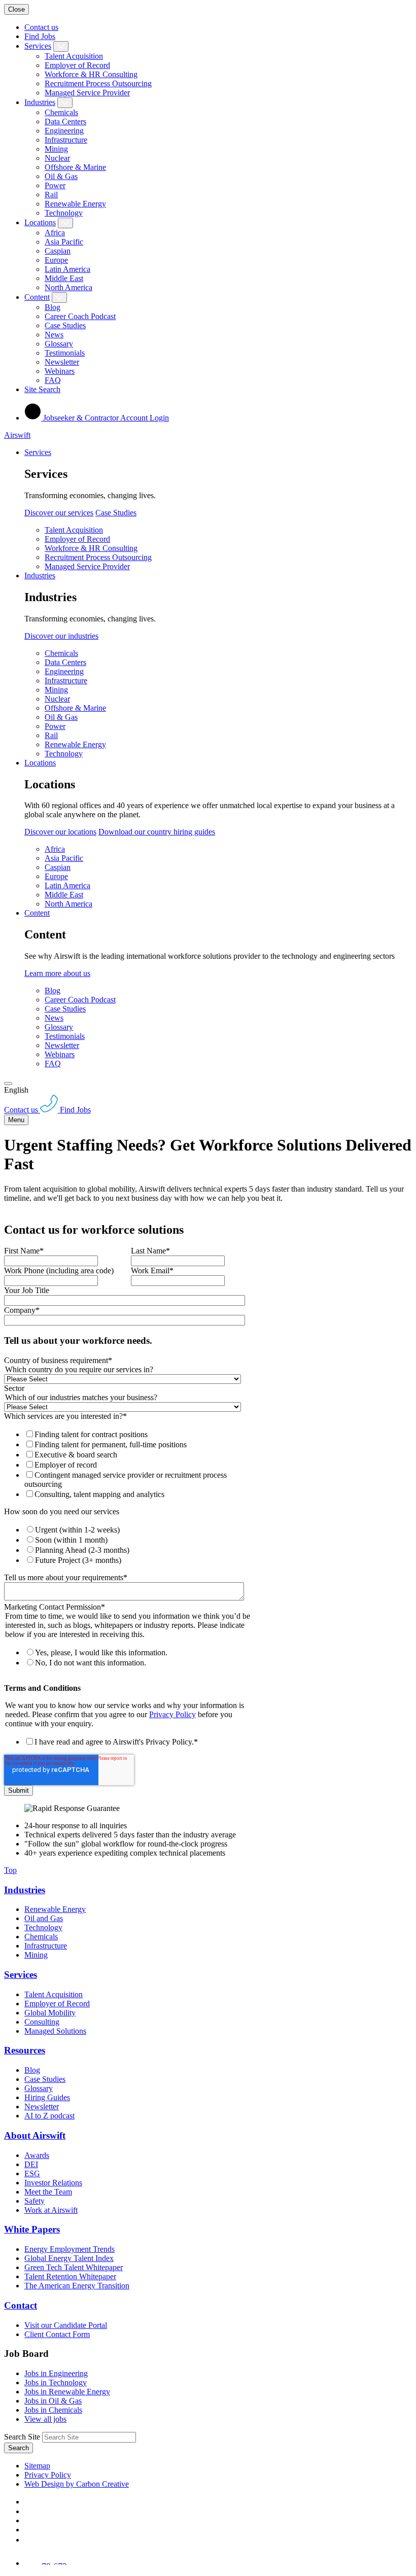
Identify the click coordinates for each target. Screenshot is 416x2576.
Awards (37, 2155)
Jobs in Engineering (56, 2373)
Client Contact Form (57, 2334)
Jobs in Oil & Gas (53, 2401)
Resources (25, 2050)
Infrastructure (66, 140)
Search (19, 2448)
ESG (32, 2173)
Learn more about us (57, 973)
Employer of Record (77, 65)
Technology (64, 213)
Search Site (22, 2437)
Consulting (42, 2022)
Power (55, 185)
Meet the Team (48, 2192)
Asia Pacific (64, 242)
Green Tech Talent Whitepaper (74, 2267)
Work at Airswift (51, 2210)
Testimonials (65, 353)
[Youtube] (29, 2530)
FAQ (53, 380)
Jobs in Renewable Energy (67, 2392)
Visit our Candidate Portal (66, 2325)
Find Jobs (40, 36)
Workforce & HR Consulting (91, 74)
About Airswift (35, 2135)
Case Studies (65, 325)
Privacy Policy (172, 1714)
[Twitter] (28, 2520)
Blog (53, 307)
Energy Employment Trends (70, 2249)
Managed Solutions (55, 2031)
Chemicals (61, 112)
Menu (16, 1120)
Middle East (64, 278)
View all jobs (45, 2419)
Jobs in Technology (56, 2382)
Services (38, 46)
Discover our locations (60, 832)
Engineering (64, 131)
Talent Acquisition (74, 56)
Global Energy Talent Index (69, 2258)
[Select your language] (8, 1084)
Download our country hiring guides (157, 832)
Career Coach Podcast (80, 316)
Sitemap (37, 2466)
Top (10, 1870)
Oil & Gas (61, 176)
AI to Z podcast (49, 2116)
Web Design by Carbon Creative (77, 2484)
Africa (55, 233)
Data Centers (65, 121)
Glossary (59, 344)
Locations (40, 222)
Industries (40, 102)
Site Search (42, 389)
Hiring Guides (47, 2097)
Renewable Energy (75, 204)
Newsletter (62, 362)
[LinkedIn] (28, 2511)
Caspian (58, 251)
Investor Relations (53, 2183)
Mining (56, 149)
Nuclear (57, 158)
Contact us (41, 27)
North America (68, 287)
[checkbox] (129, 1464)
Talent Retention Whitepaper (70, 2276)
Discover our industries (61, 636)
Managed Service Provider (87, 93)
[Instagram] (28, 2540)
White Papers (32, 2229)
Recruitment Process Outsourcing (98, 83)
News (54, 335)
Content (37, 297)
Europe (56, 260)
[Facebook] (26, 2502)
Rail (51, 195)
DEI (31, 2164)
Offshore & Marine (75, 167)
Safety (34, 2201)
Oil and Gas (44, 1918)
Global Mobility (50, 2013)
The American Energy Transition (77, 2286)
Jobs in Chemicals (53, 2410)
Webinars (60, 371)
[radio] (139, 1529)
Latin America (67, 269)
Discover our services (59, 513)
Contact (21, 2305)
